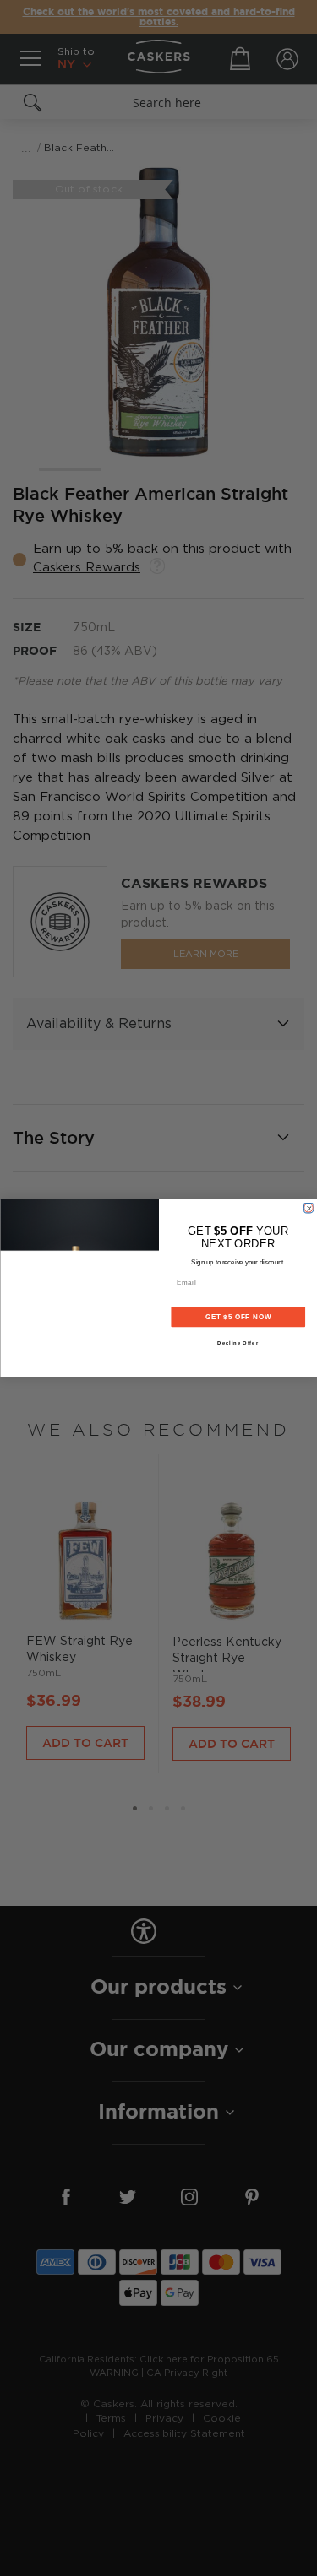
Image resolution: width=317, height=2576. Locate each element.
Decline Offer (238, 1343)
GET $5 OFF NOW (238, 1317)
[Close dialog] (309, 1208)
